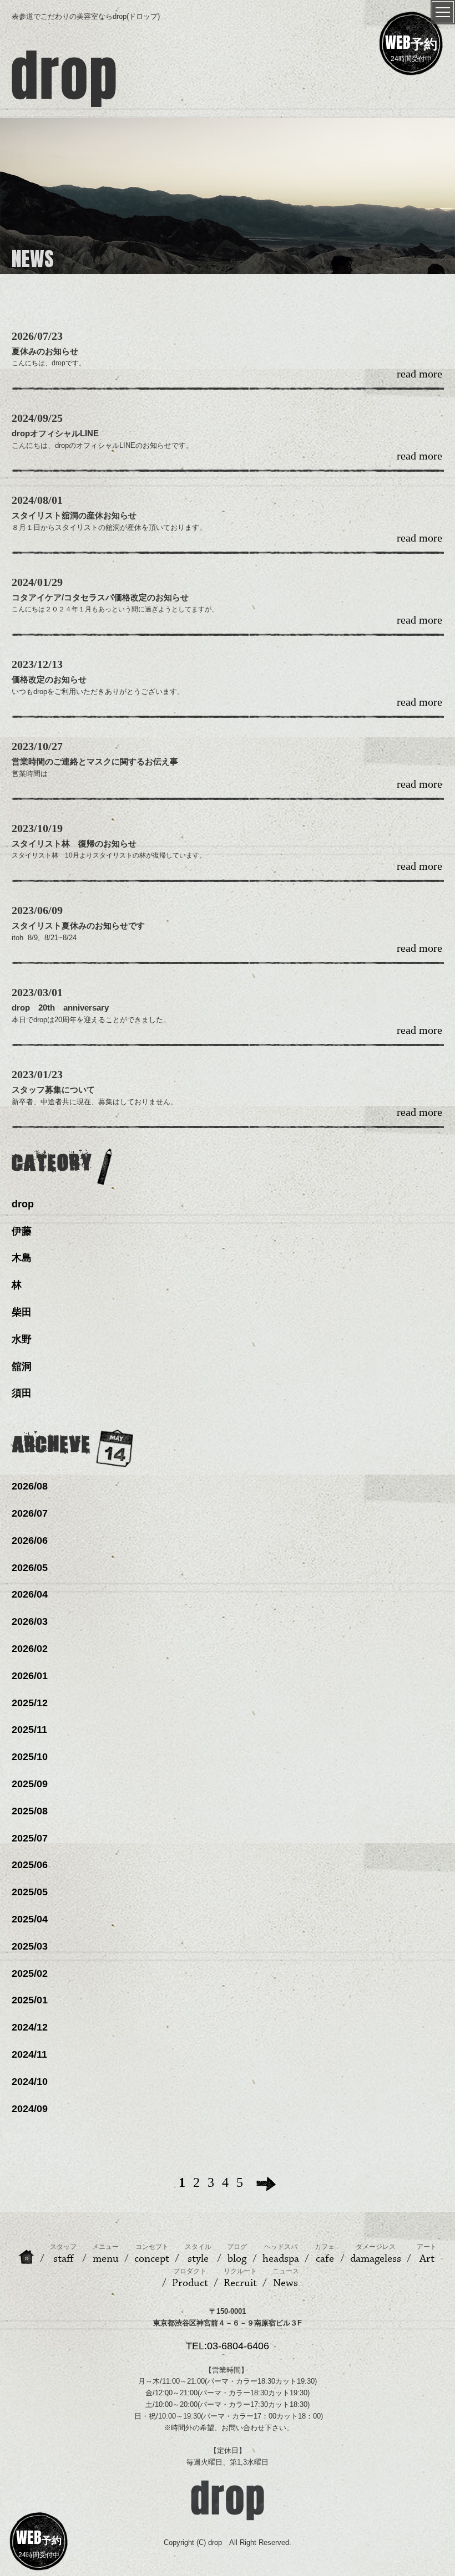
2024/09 (30, 2109)
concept (152, 2254)
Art (427, 2254)
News (286, 2278)
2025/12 (30, 1703)
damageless (376, 2254)
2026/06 (30, 1541)
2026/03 (30, 1621)
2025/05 (30, 1892)
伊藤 (22, 1231)
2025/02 (30, 1973)
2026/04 (30, 1594)
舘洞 (22, 1366)
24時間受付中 (411, 47)
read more (419, 374)
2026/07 (30, 1513)
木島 (22, 1258)
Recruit (240, 2278)
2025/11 (29, 1730)
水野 (22, 1339)
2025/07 (30, 1838)
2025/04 (30, 1919)
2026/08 (30, 1486)
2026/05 (30, 1568)
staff (63, 2254)
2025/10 (30, 1757)
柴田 (22, 1312)
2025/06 (30, 1865)
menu (105, 2254)
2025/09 (30, 1784)
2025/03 (30, 1946)
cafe (325, 2254)
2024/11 (29, 2054)
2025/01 (30, 2000)
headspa (281, 2254)
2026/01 (30, 1676)
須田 (22, 1393)
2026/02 (30, 1649)
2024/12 (30, 2027)
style (198, 2254)
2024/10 (30, 2082)
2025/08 (30, 1811)
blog (237, 2254)
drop (23, 1204)
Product (190, 2278)
